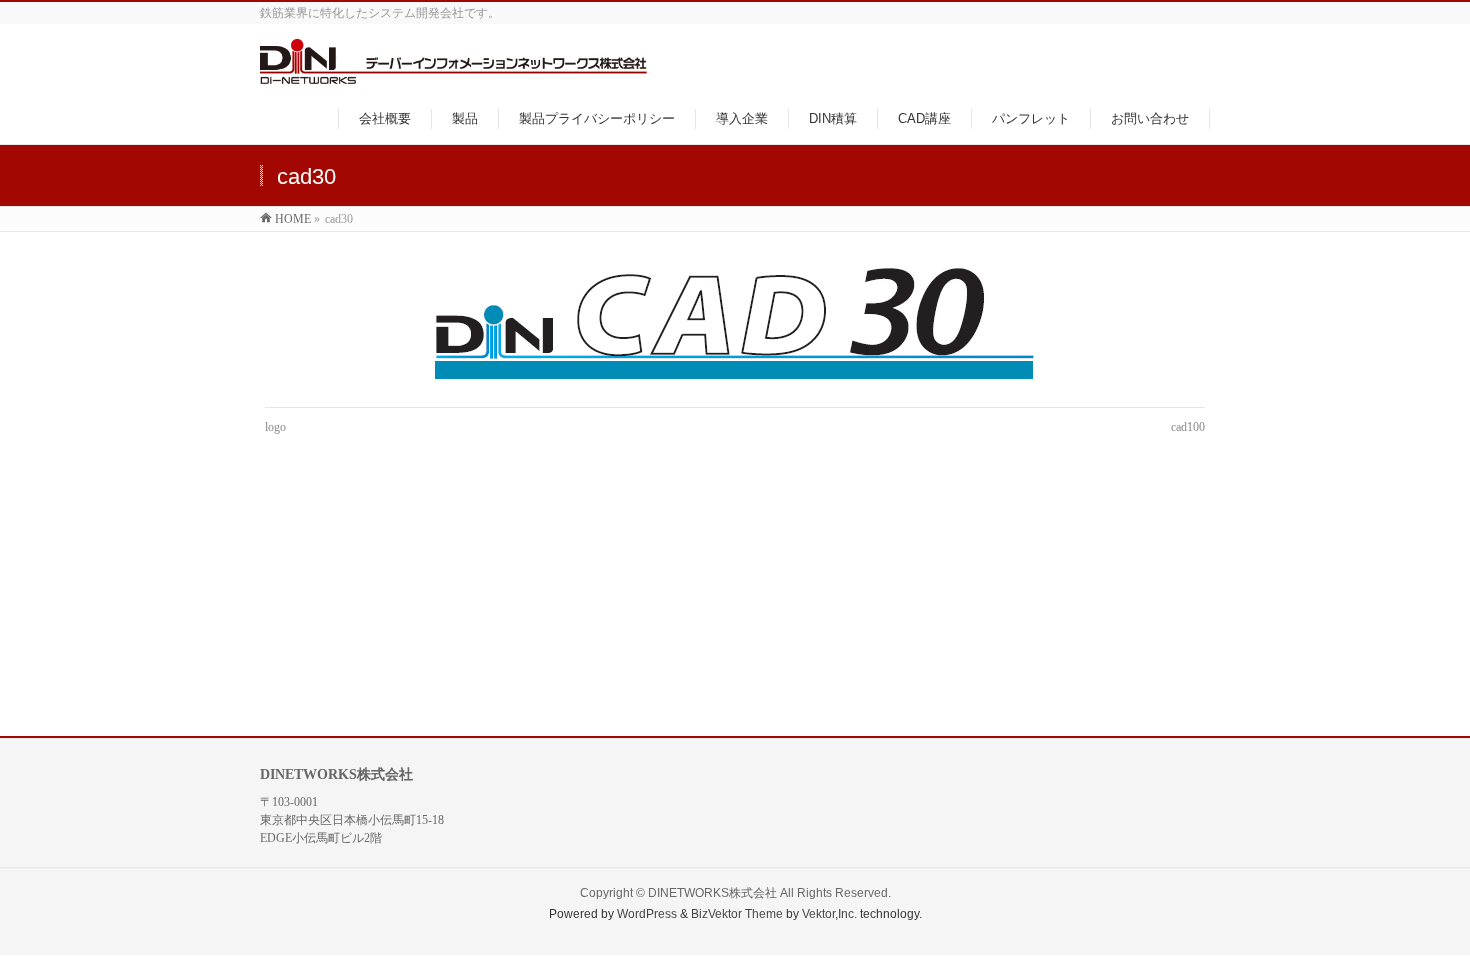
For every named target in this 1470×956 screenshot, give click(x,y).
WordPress (647, 914)
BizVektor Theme (737, 914)
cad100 (1188, 427)
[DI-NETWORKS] (453, 73)
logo (275, 427)
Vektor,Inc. (829, 914)
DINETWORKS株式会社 (712, 893)
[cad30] (735, 324)
